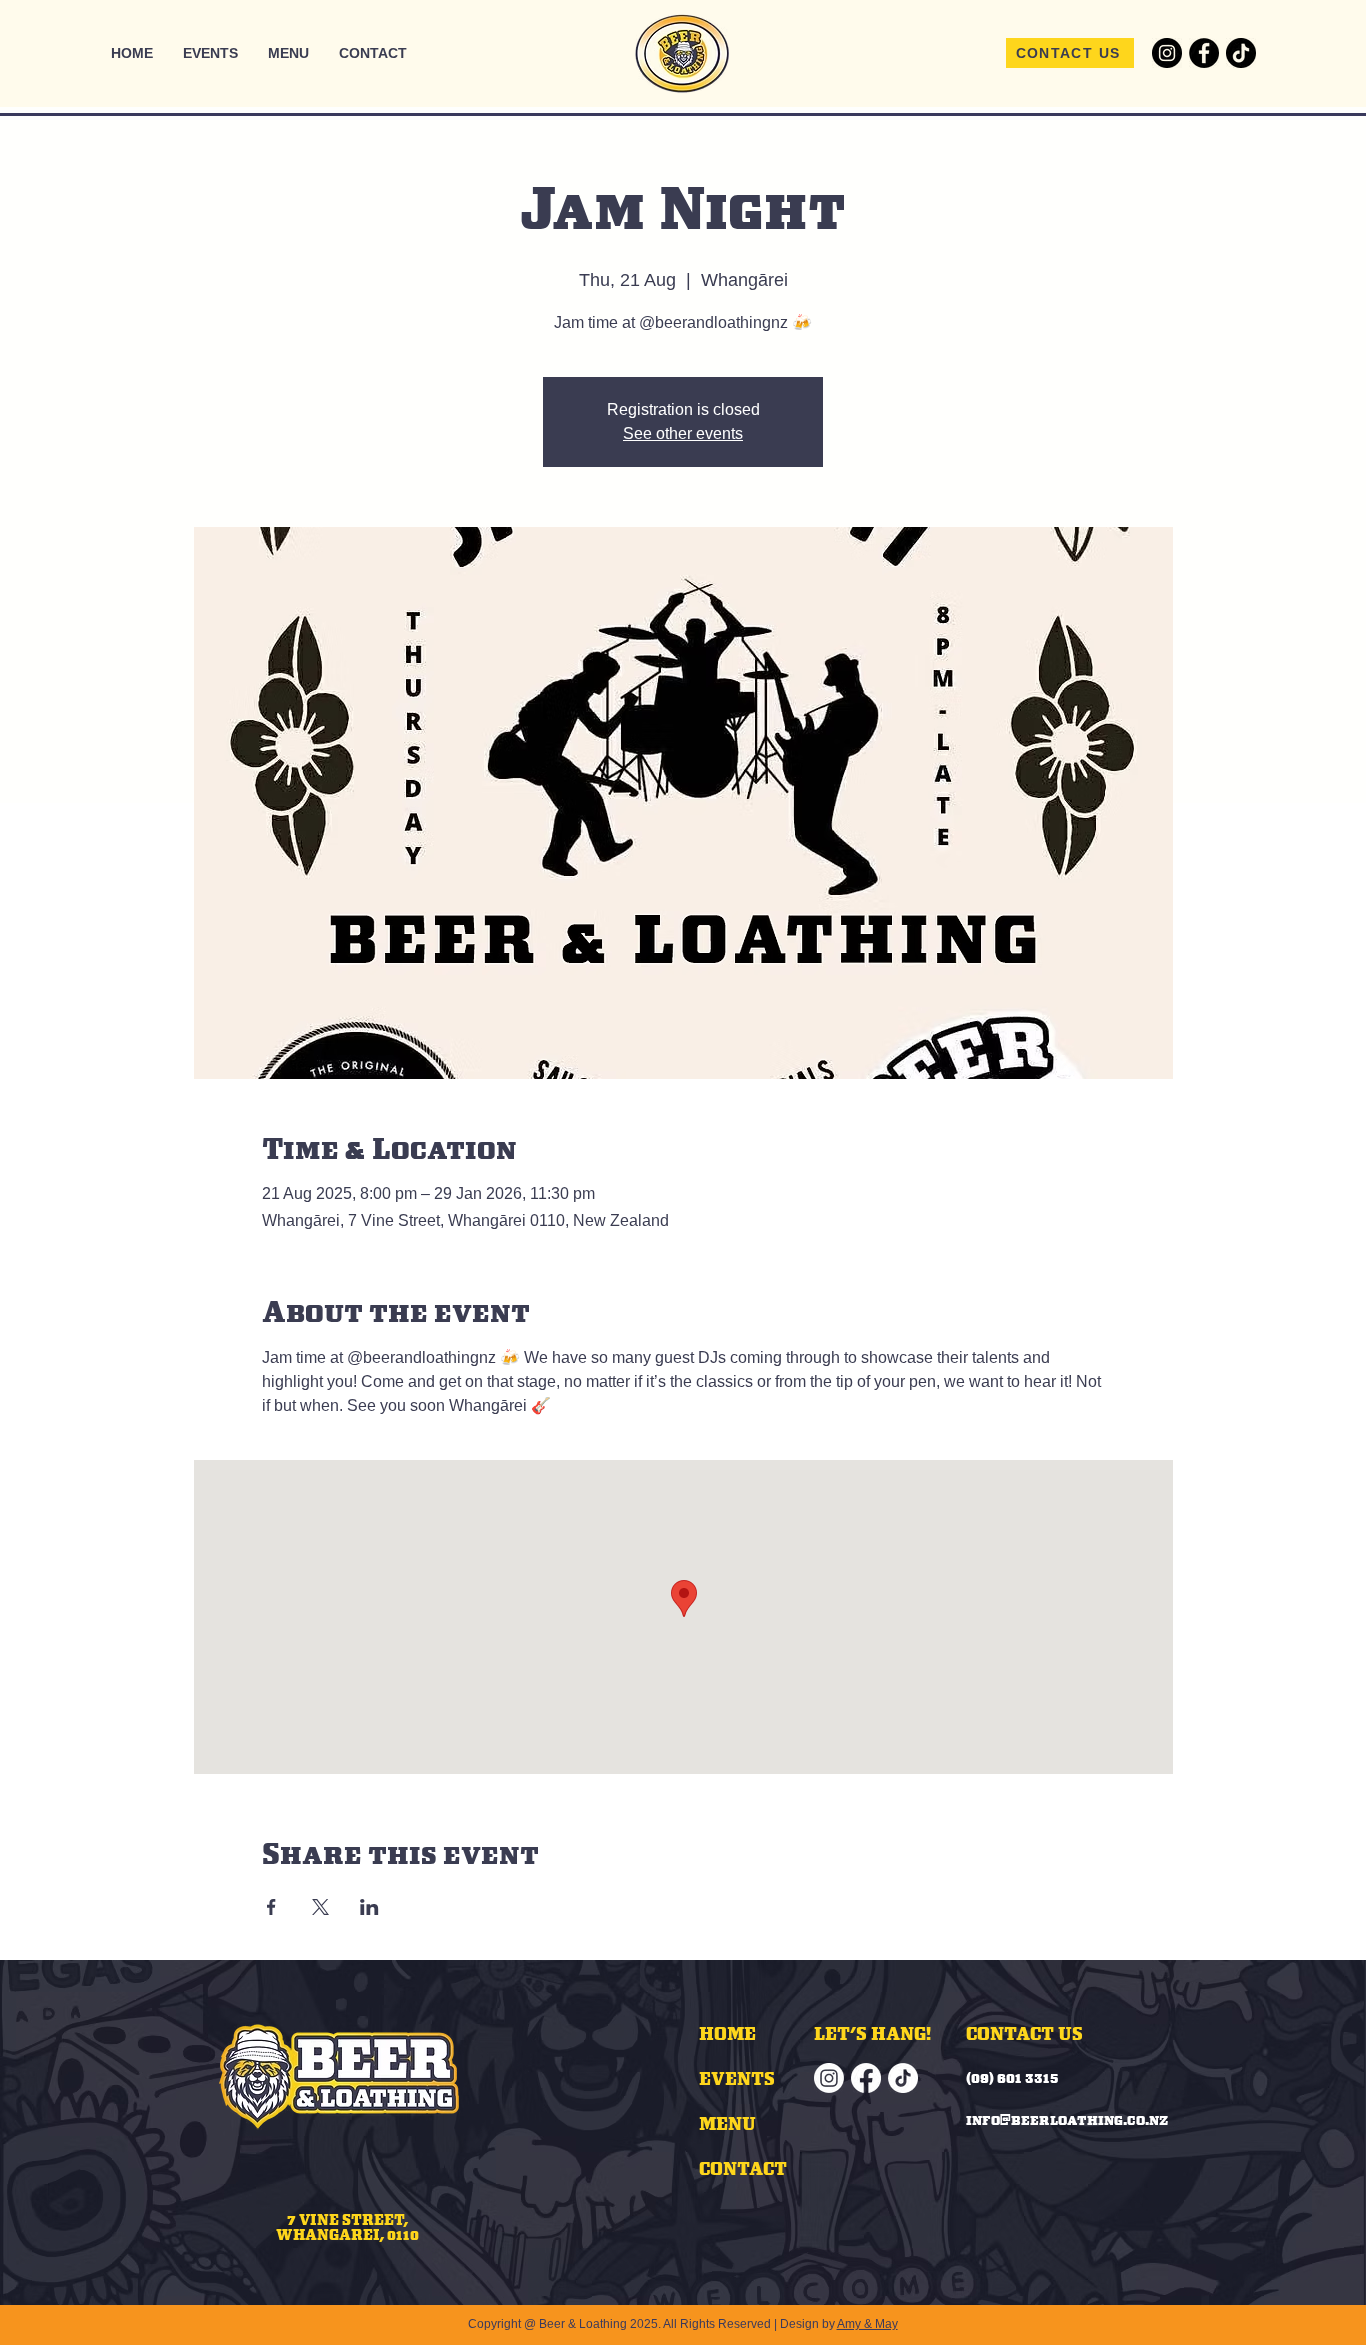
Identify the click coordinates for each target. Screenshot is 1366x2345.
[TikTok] (1241, 53)
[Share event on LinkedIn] (369, 1907)
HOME (727, 2033)
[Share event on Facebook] (271, 1907)
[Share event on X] (320, 1907)
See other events (683, 433)
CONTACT (743, 2168)
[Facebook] (1204, 53)
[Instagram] (1167, 53)
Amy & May (867, 2324)
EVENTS (737, 2078)
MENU (727, 2123)
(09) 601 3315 (1012, 2078)
